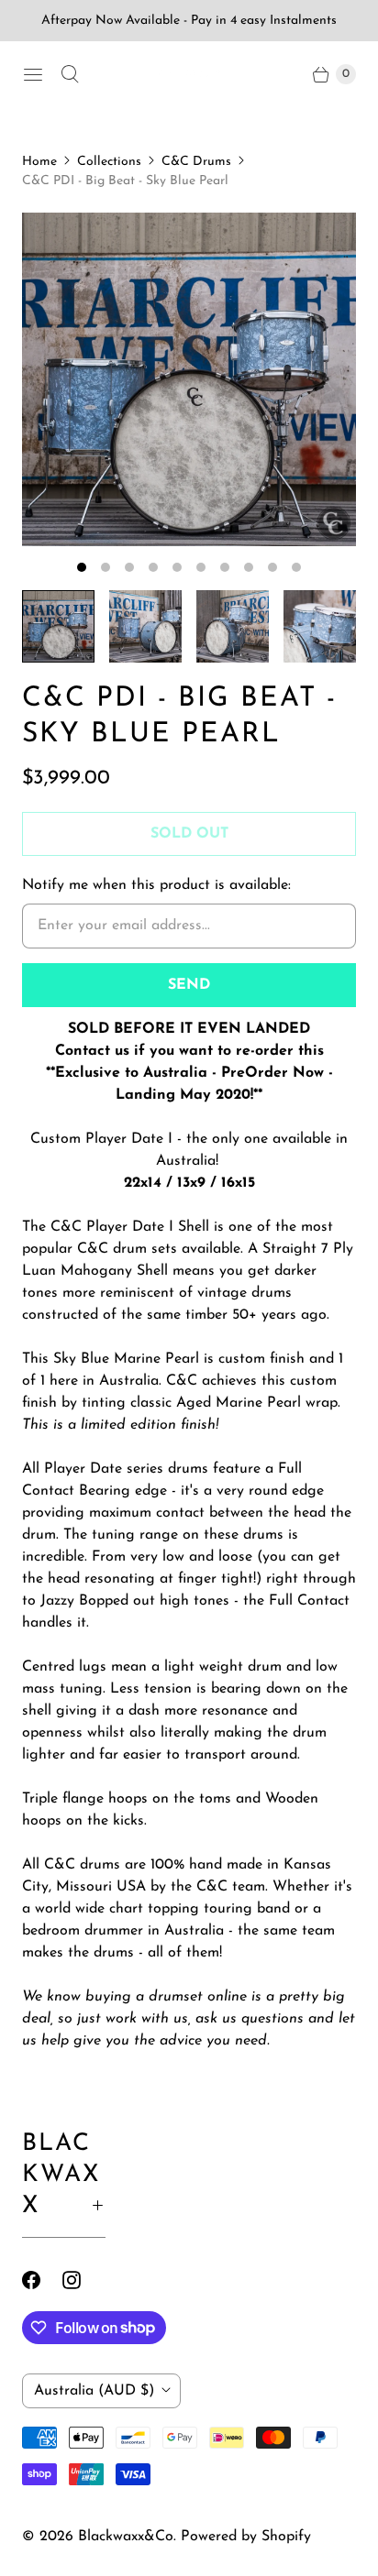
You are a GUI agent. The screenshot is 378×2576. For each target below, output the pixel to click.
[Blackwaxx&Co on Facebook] (42, 2280)
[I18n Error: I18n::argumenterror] (58, 626)
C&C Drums (196, 162)
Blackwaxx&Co (126, 2537)
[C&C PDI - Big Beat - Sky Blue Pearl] (189, 379)
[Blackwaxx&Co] (189, 74)
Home (39, 162)
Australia (94, 2391)
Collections (109, 162)
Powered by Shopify (246, 2537)
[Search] (70, 74)
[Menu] (33, 74)
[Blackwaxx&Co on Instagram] (83, 2280)
